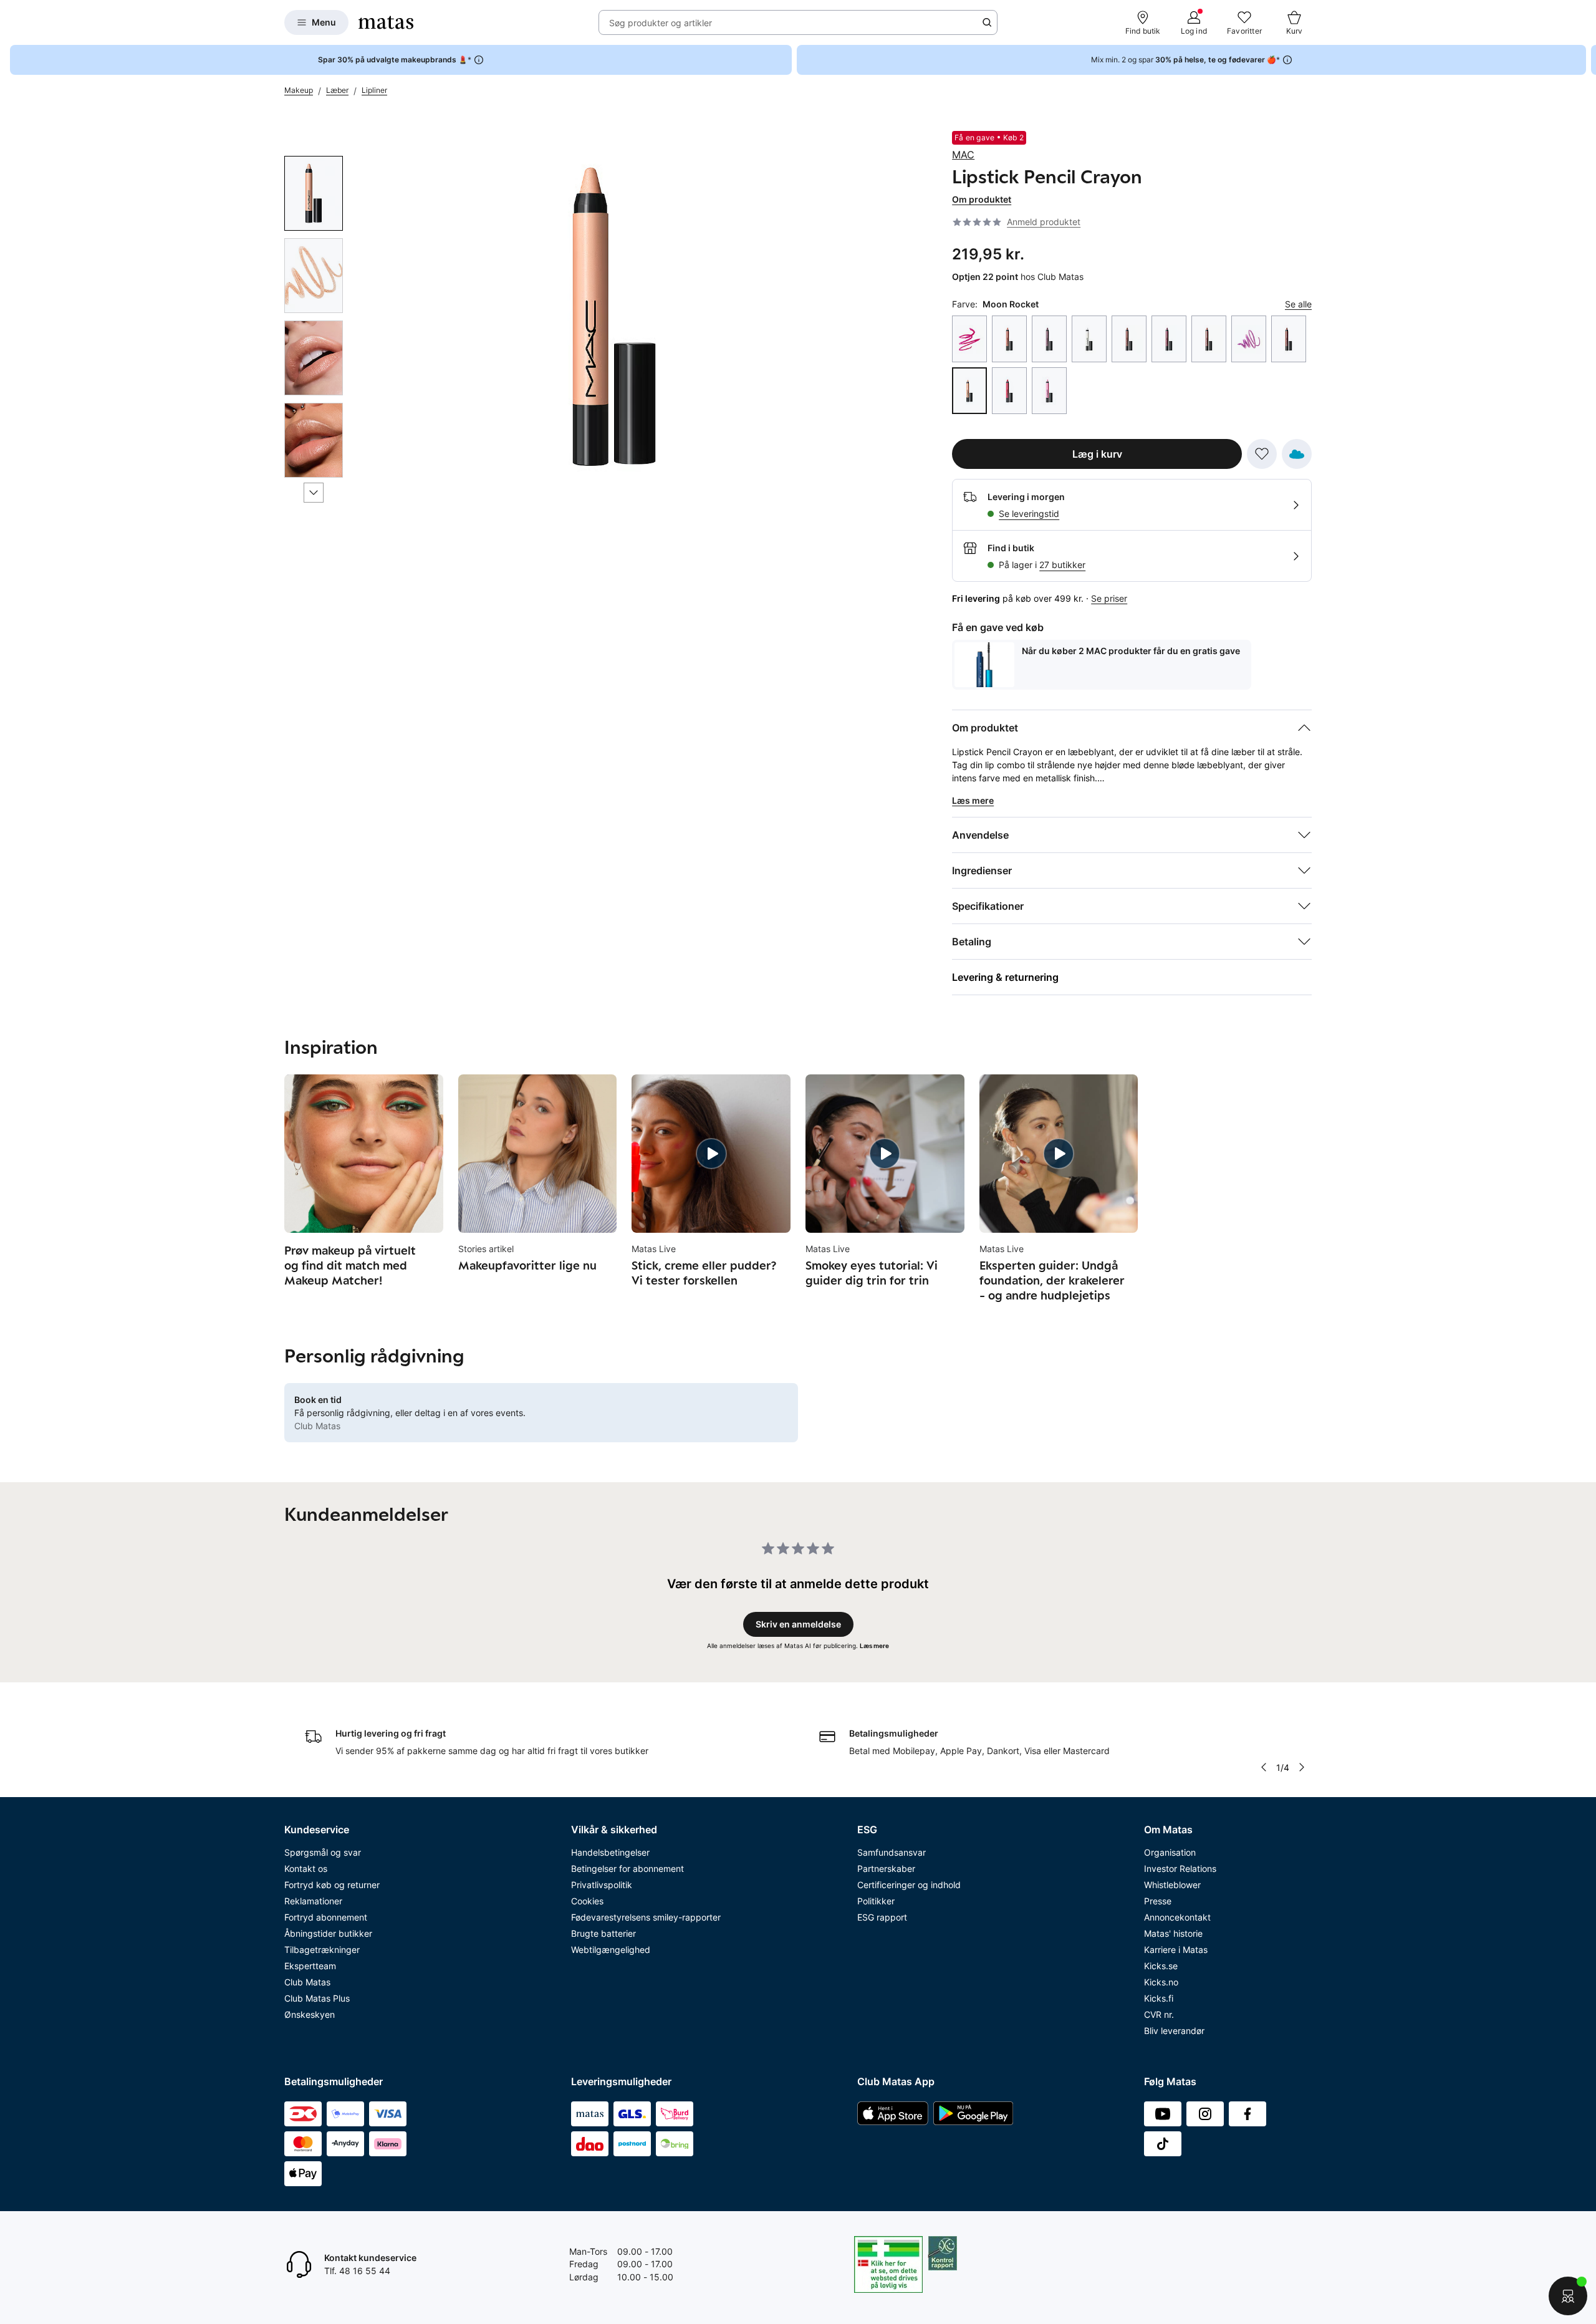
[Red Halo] (1009, 391)
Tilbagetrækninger (322, 1950)
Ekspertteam (310, 1966)
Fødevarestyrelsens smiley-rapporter (646, 1917)
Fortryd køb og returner (332, 1885)
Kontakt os (306, 1868)
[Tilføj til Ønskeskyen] (1297, 454)
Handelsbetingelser (610, 1852)
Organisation (1170, 1852)
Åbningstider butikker (328, 1933)
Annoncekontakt (1177, 1917)
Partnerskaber (886, 1868)
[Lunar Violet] (1249, 339)
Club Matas (307, 1982)
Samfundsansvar (892, 1852)
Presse (1158, 1901)
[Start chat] (1568, 2296)
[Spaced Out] (1049, 391)
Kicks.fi (1159, 1998)
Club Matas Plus (317, 1998)
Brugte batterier (603, 1933)
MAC (963, 155)
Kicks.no (1161, 1982)
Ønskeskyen (310, 2014)
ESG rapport (882, 1917)
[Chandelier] (1009, 339)
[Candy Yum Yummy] (969, 339)
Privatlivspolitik (602, 1885)
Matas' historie (1173, 1933)
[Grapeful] (1169, 339)
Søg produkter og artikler (661, 23)
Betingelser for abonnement (627, 1868)
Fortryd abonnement (326, 1917)
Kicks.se (1161, 1966)
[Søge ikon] (987, 22)
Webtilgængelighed (611, 1950)
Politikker (876, 1901)
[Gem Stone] (1129, 339)
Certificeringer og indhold (909, 1885)
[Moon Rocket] (969, 391)
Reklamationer (313, 1901)
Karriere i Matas (1176, 1950)
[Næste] (314, 493)
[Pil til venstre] (1264, 1767)
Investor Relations (1180, 1868)
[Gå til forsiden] (386, 22)
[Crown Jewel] (1089, 339)
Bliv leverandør (1174, 2031)
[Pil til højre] (1586, 60)
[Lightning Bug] (1209, 339)
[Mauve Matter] (1289, 339)
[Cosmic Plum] (1049, 339)
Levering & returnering (1005, 977)
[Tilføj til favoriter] (1262, 454)
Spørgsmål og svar (323, 1852)
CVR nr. (1159, 2014)
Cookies (587, 1901)
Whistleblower (1172, 1885)
